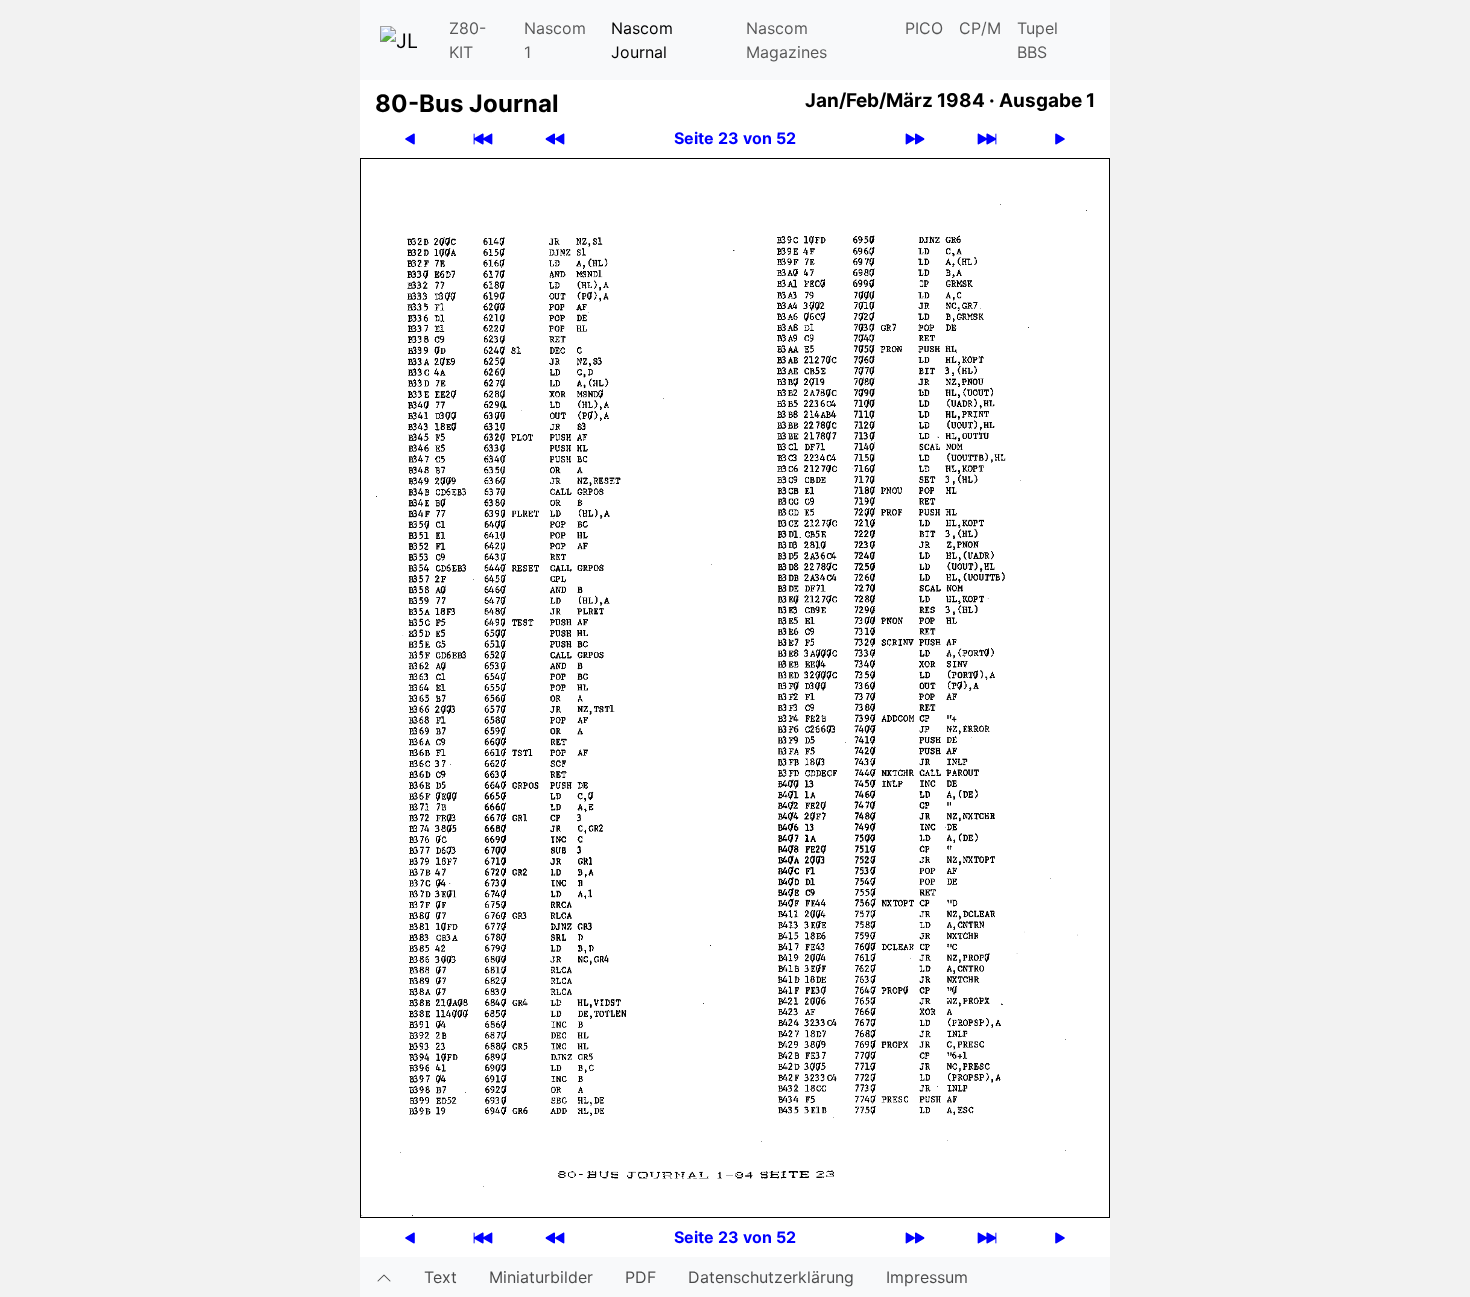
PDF (640, 1277)
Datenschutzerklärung (771, 1277)
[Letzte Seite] (987, 138)
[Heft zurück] (555, 138)
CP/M (980, 28)
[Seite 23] (735, 686)
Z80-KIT (467, 40)
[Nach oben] (384, 1277)
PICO (924, 28)
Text (440, 1277)
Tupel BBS (1037, 40)
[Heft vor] (915, 138)
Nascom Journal (642, 40)
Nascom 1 (555, 40)
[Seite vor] (1060, 138)
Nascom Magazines (786, 40)
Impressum (927, 1277)
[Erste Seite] (483, 138)
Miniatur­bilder (541, 1277)
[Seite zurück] (410, 138)
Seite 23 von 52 (735, 138)
